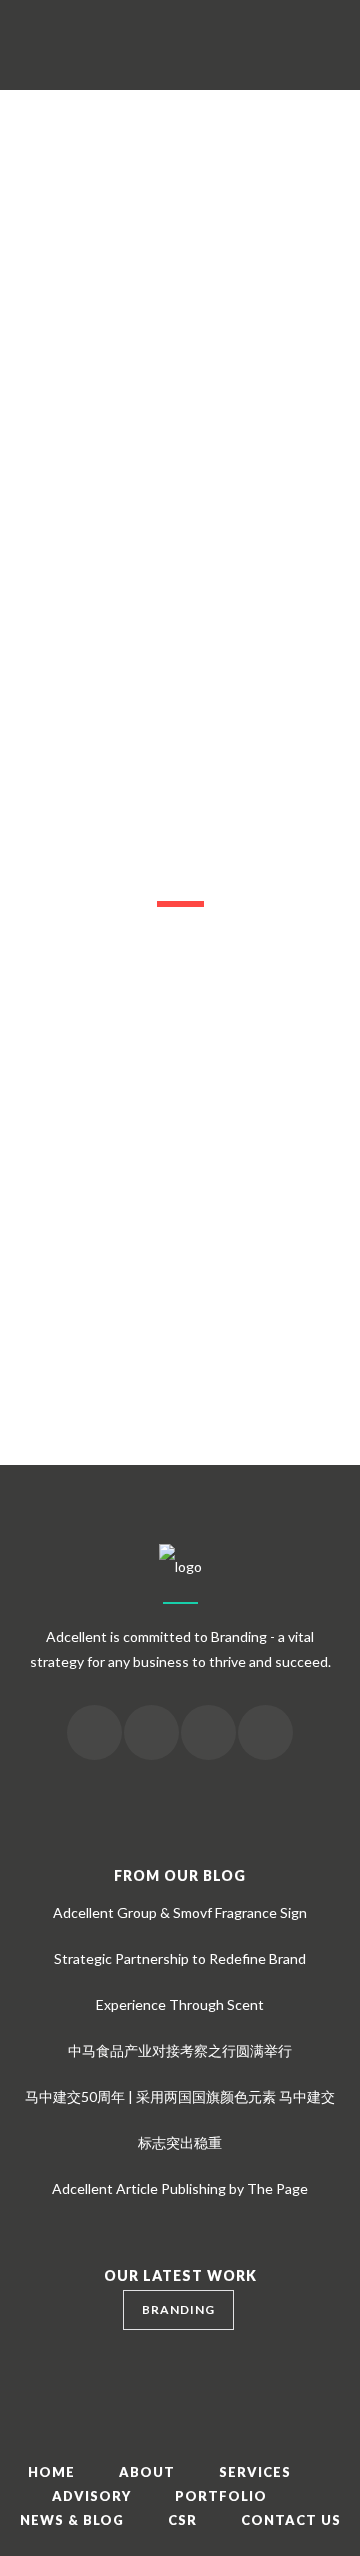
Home (51, 2472)
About (147, 2472)
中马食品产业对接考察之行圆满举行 (180, 2050)
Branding (178, 2309)
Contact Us (291, 2520)
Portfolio (221, 2496)
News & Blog (72, 2520)
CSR (182, 2520)
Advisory (91, 2496)
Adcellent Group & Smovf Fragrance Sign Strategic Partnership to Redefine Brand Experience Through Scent (180, 1958)
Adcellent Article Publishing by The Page (180, 2188)
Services (255, 2472)
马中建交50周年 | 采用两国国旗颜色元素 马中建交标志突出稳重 (180, 2119)
